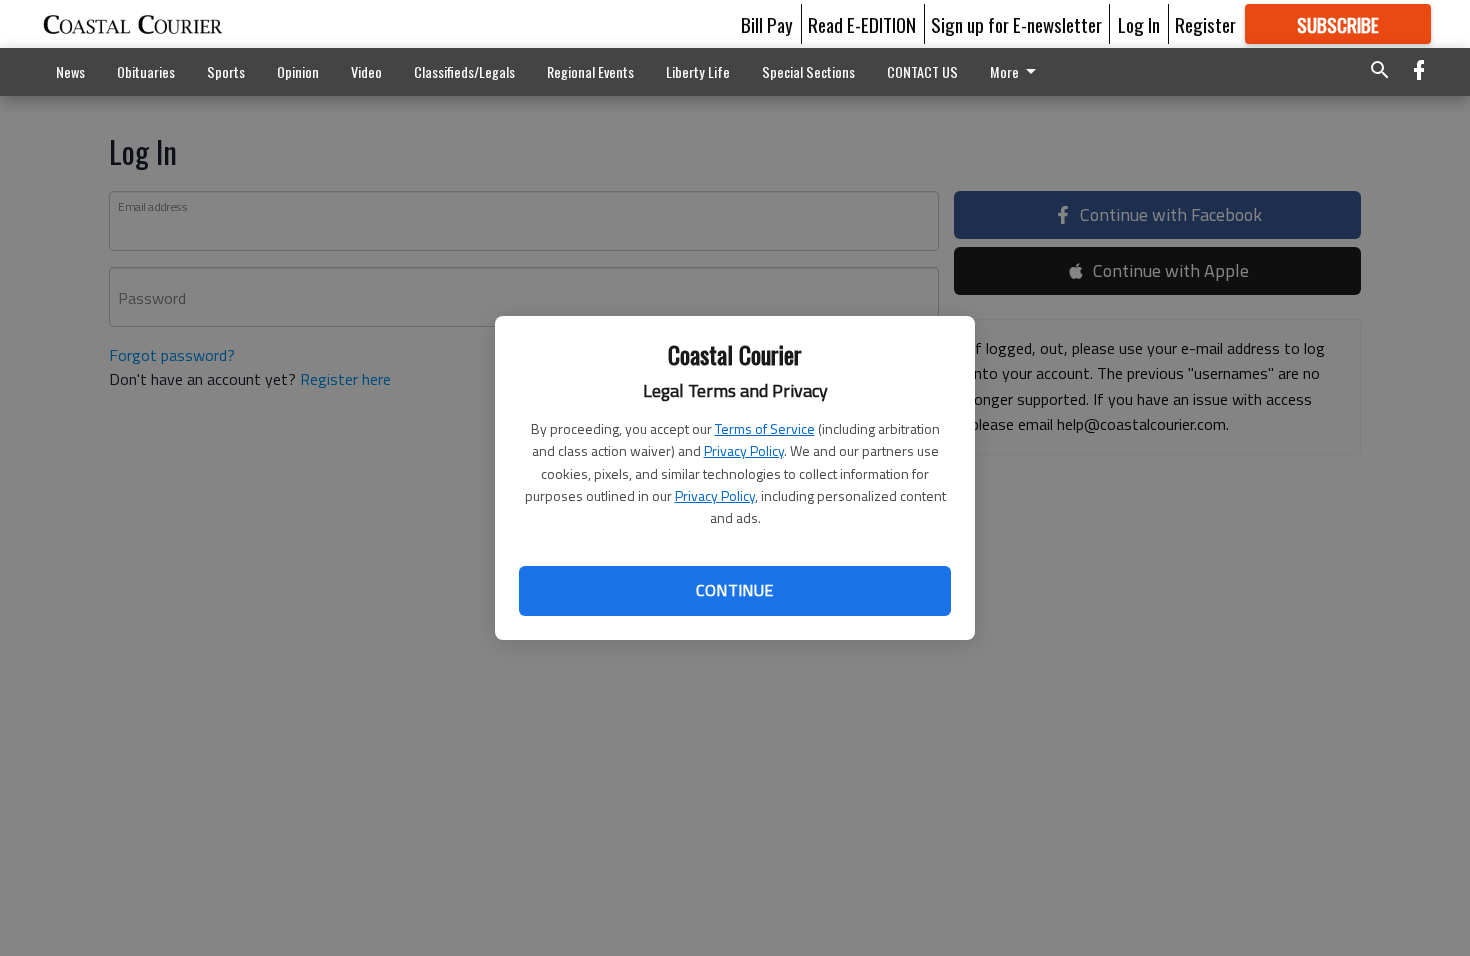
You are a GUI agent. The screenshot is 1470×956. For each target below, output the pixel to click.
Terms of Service (765, 428)
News (70, 71)
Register (1205, 24)
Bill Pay (767, 24)
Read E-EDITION (862, 24)
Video (366, 71)
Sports (226, 71)
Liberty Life (698, 71)
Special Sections (808, 71)
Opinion (298, 71)
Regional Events (590, 71)
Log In (1139, 24)
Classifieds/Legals (464, 71)
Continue (734, 590)
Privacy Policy (744, 450)
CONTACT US (922, 71)
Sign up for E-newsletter (1016, 24)
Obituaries (146, 71)
